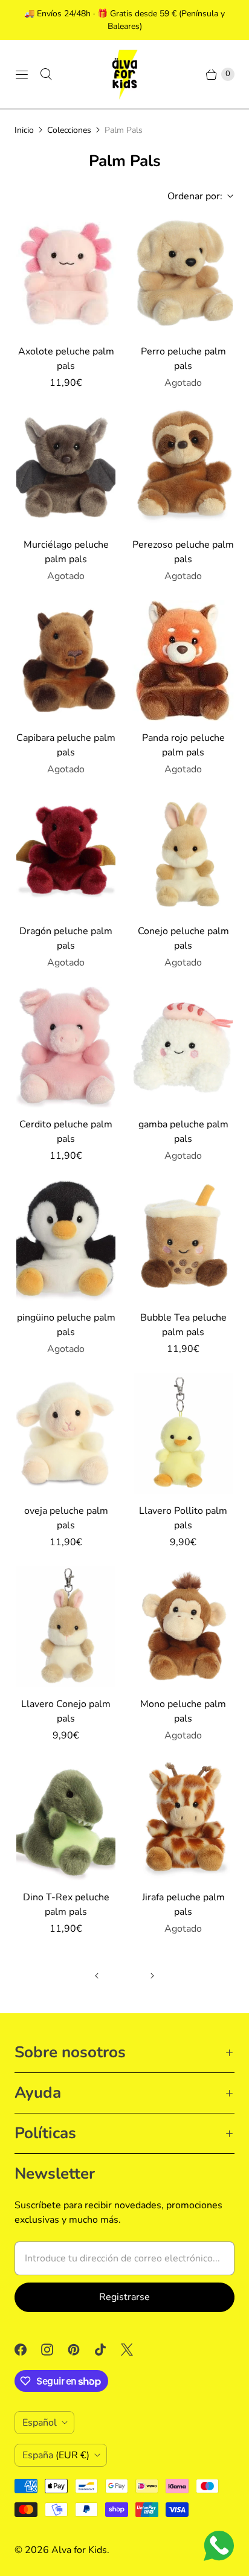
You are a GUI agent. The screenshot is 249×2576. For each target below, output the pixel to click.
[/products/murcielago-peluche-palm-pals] (66, 467)
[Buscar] (46, 74)
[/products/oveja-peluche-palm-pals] (66, 1434)
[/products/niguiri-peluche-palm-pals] (183, 1047)
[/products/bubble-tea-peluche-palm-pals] (183, 1240)
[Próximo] (152, 1976)
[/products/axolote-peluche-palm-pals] (66, 274)
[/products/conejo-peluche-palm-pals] (183, 854)
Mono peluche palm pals (183, 1711)
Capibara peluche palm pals (66, 745)
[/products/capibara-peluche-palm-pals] (66, 661)
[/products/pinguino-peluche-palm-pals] (66, 1240)
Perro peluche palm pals (183, 359)
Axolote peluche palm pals (66, 359)
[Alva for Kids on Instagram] (54, 2350)
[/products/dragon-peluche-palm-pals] (66, 854)
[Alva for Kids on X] (134, 2350)
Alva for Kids (79, 2550)
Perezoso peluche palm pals (183, 552)
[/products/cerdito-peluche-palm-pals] (66, 1047)
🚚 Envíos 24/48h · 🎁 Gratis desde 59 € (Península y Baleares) (124, 20)
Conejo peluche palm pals (183, 938)
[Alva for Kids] (124, 74)
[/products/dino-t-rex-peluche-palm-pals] (66, 1820)
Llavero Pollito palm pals (183, 1518)
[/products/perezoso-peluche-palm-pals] (183, 467)
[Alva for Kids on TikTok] (108, 2350)
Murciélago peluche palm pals (66, 552)
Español (40, 2423)
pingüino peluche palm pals (66, 1325)
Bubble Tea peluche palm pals (183, 1325)
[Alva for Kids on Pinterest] (81, 2350)
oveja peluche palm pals (66, 1518)
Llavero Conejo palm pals (66, 1711)
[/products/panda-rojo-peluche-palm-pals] (183, 661)
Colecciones (69, 130)
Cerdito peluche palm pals (66, 1132)
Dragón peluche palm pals (66, 938)
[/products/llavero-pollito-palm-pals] (183, 1434)
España (56, 2455)
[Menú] (22, 74)
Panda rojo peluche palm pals (183, 745)
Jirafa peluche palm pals (183, 1905)
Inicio (24, 130)
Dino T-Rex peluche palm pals (66, 1905)
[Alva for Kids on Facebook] (28, 2350)
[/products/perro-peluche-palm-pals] (183, 274)
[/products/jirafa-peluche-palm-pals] (183, 1820)
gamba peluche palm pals (183, 1132)
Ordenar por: (191, 196)
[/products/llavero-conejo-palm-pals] (66, 1627)
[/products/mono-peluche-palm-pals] (183, 1627)
